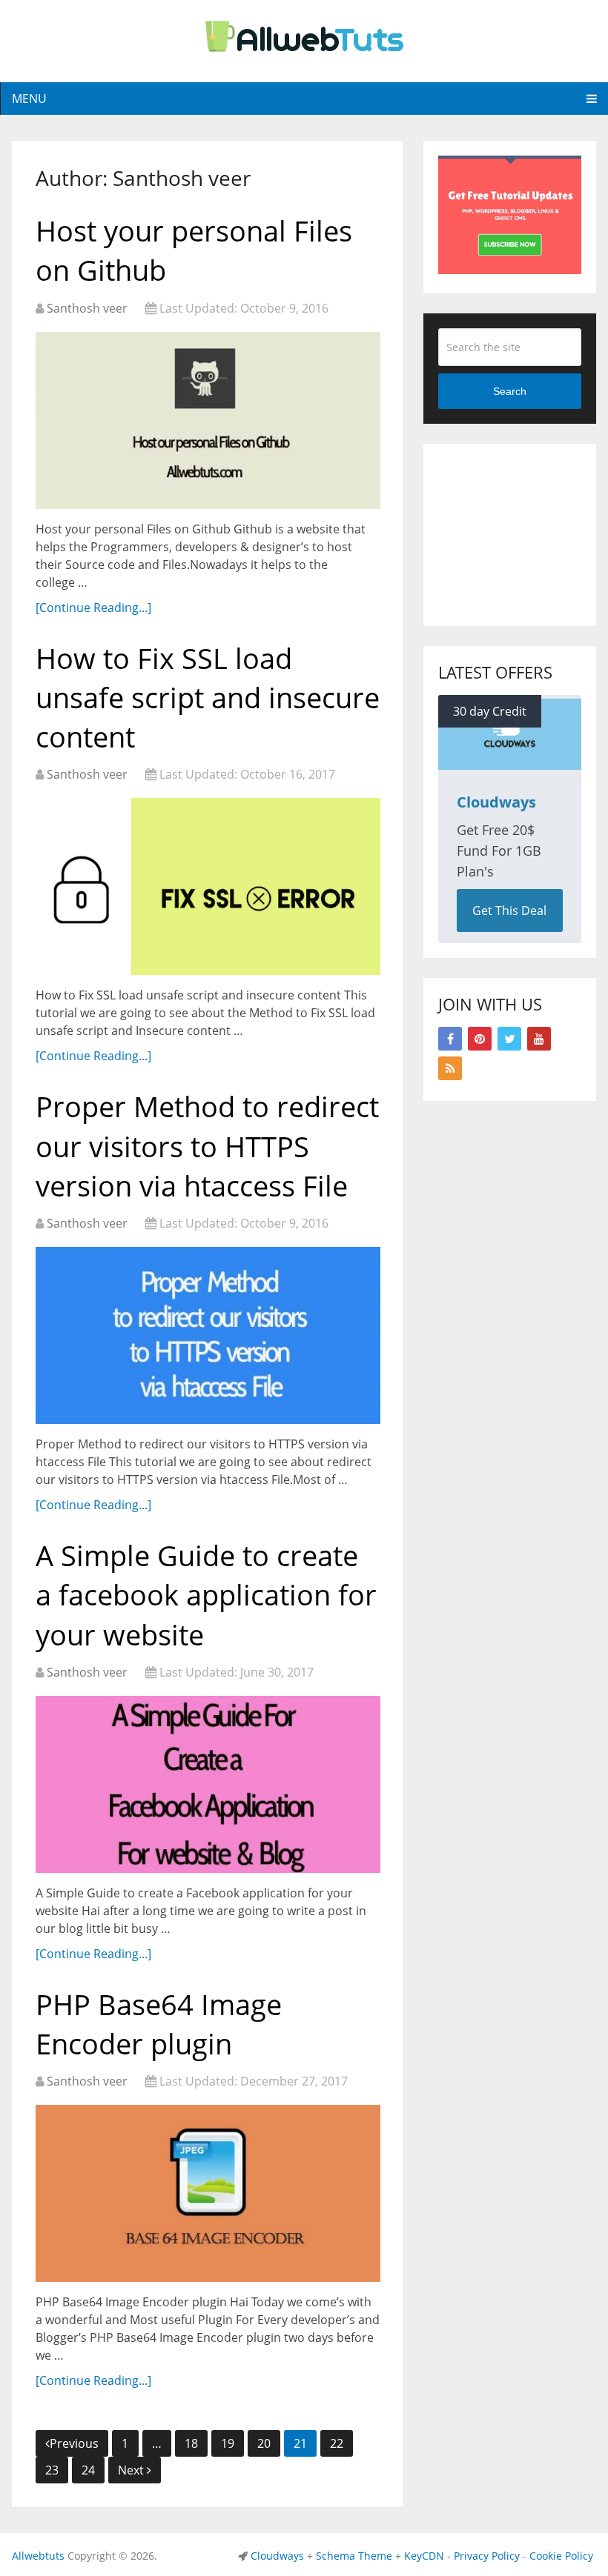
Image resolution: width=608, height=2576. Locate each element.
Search (510, 391)
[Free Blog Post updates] (509, 270)
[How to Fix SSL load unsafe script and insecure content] (208, 886)
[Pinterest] (480, 1039)
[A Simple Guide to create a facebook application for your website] (208, 1784)
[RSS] (450, 1068)
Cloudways (277, 2556)
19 (228, 2443)
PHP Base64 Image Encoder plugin (159, 2024)
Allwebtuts (38, 2556)
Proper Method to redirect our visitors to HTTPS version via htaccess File (207, 1145)
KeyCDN (424, 2556)
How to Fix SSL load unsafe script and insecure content (208, 697)
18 (191, 2443)
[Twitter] (509, 1039)
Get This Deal (509, 911)
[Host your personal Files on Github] (208, 420)
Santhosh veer (87, 308)
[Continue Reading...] (93, 608)
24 (88, 2470)
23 (52, 2470)
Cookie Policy (561, 2556)
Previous (74, 2443)
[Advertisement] (523, 533)
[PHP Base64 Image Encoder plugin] (208, 2193)
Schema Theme (354, 2556)
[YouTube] (539, 1039)
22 (337, 2443)
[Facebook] (450, 1039)
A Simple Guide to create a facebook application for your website (206, 1594)
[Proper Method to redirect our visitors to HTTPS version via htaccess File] (208, 1335)
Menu (29, 99)
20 (264, 2443)
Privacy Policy (487, 2556)
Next (132, 2470)
